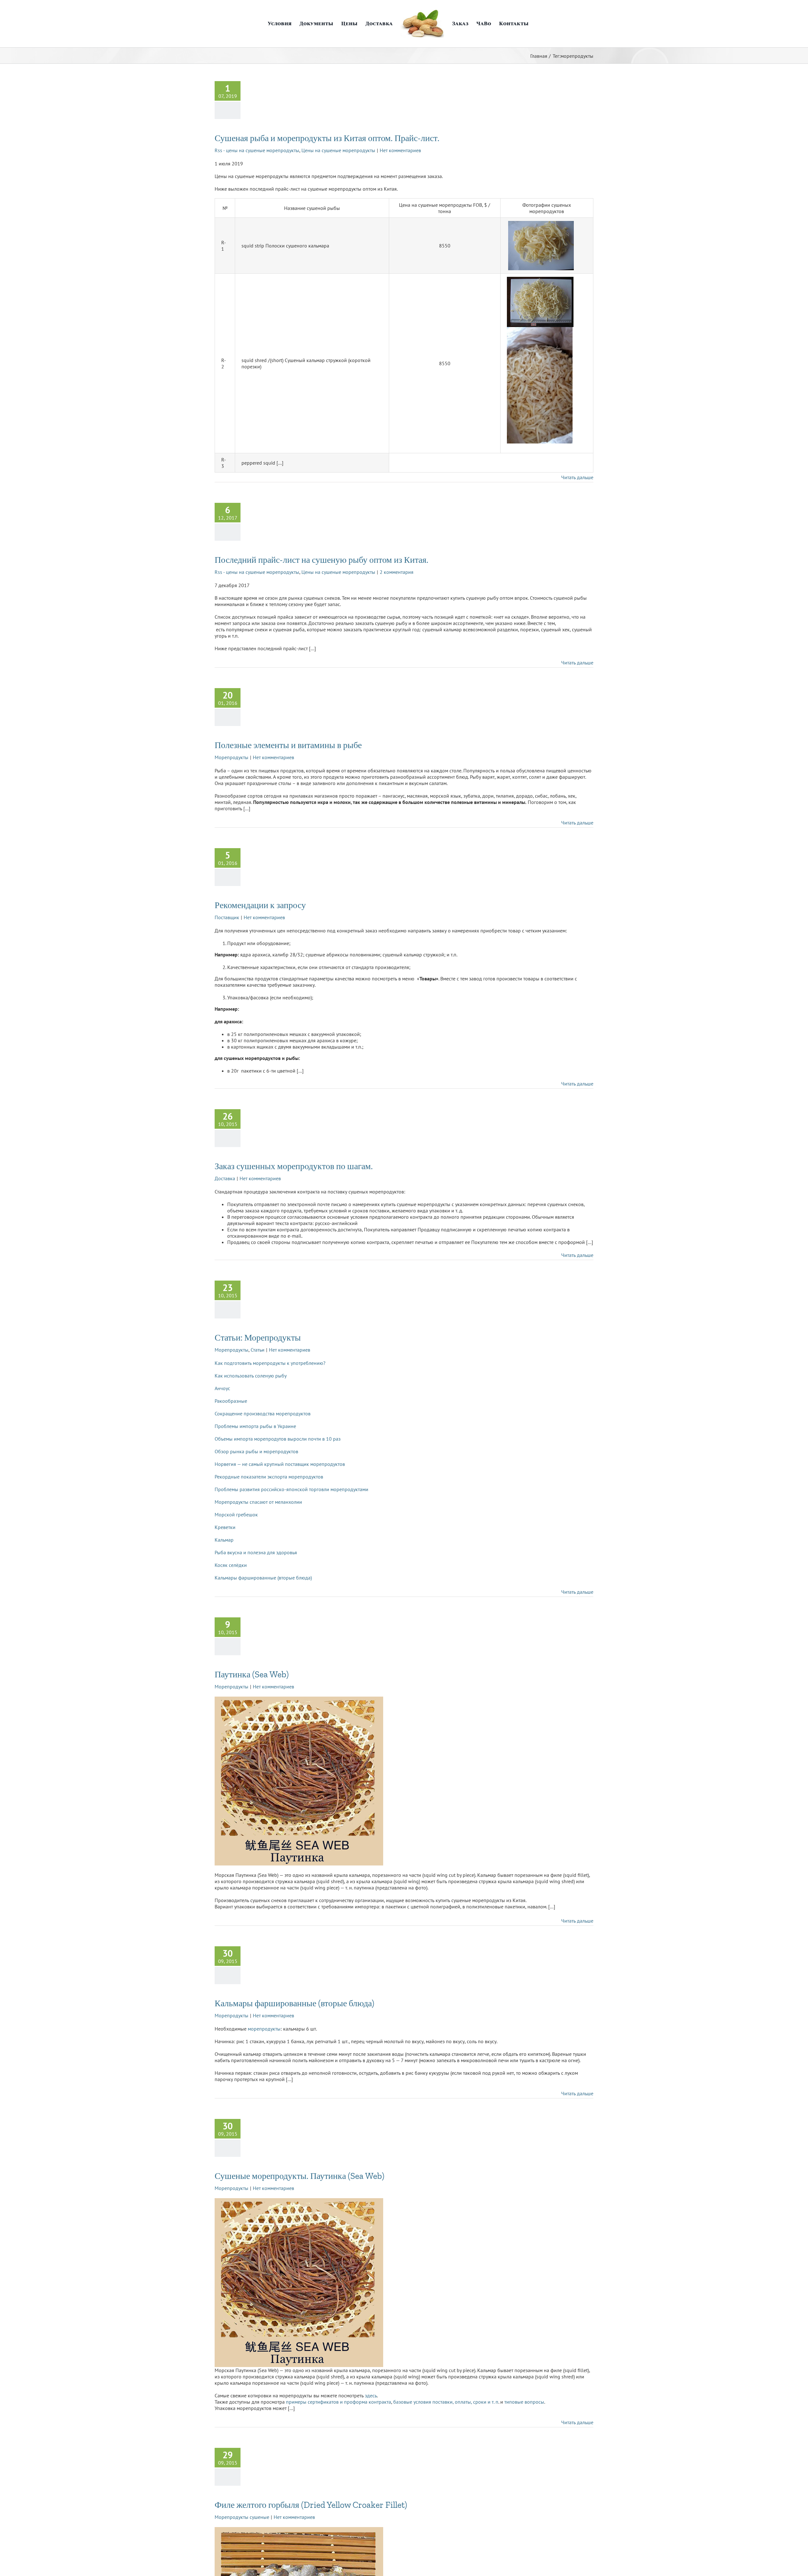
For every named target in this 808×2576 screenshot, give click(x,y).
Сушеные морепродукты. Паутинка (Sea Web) (300, 2176)
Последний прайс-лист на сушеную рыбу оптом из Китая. (321, 560)
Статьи (258, 1350)
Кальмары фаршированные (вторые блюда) (263, 1578)
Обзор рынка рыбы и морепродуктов (256, 1451)
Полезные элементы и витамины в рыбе (288, 745)
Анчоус (222, 1388)
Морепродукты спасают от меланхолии (258, 1502)
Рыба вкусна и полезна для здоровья (256, 1552)
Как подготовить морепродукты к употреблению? (270, 1363)
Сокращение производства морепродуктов (263, 1413)
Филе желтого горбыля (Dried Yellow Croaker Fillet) (311, 2505)
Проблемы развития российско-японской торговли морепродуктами (291, 1489)
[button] (535, 24)
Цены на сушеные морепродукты (338, 150)
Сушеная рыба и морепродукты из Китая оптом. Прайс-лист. (327, 138)
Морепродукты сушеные (242, 2517)
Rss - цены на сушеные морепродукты (257, 150)
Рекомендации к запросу (260, 905)
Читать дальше (577, 477)
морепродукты (264, 2029)
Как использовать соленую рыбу (251, 1376)
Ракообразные (231, 1401)
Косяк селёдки (231, 1565)
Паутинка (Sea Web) (252, 1674)
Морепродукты (232, 757)
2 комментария (397, 572)
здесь (371, 2395)
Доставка (225, 1178)
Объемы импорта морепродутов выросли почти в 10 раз (278, 1439)
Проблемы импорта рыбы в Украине (255, 1426)
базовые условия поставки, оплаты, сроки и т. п (446, 2402)
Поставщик (227, 917)
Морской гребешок (236, 1514)
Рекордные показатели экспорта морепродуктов (269, 1477)
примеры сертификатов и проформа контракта (339, 2402)
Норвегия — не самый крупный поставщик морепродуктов (280, 1464)
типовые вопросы (524, 2402)
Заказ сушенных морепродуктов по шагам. (294, 1166)
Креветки (225, 1527)
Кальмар (224, 1540)
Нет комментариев (400, 150)
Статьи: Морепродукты (258, 1338)
